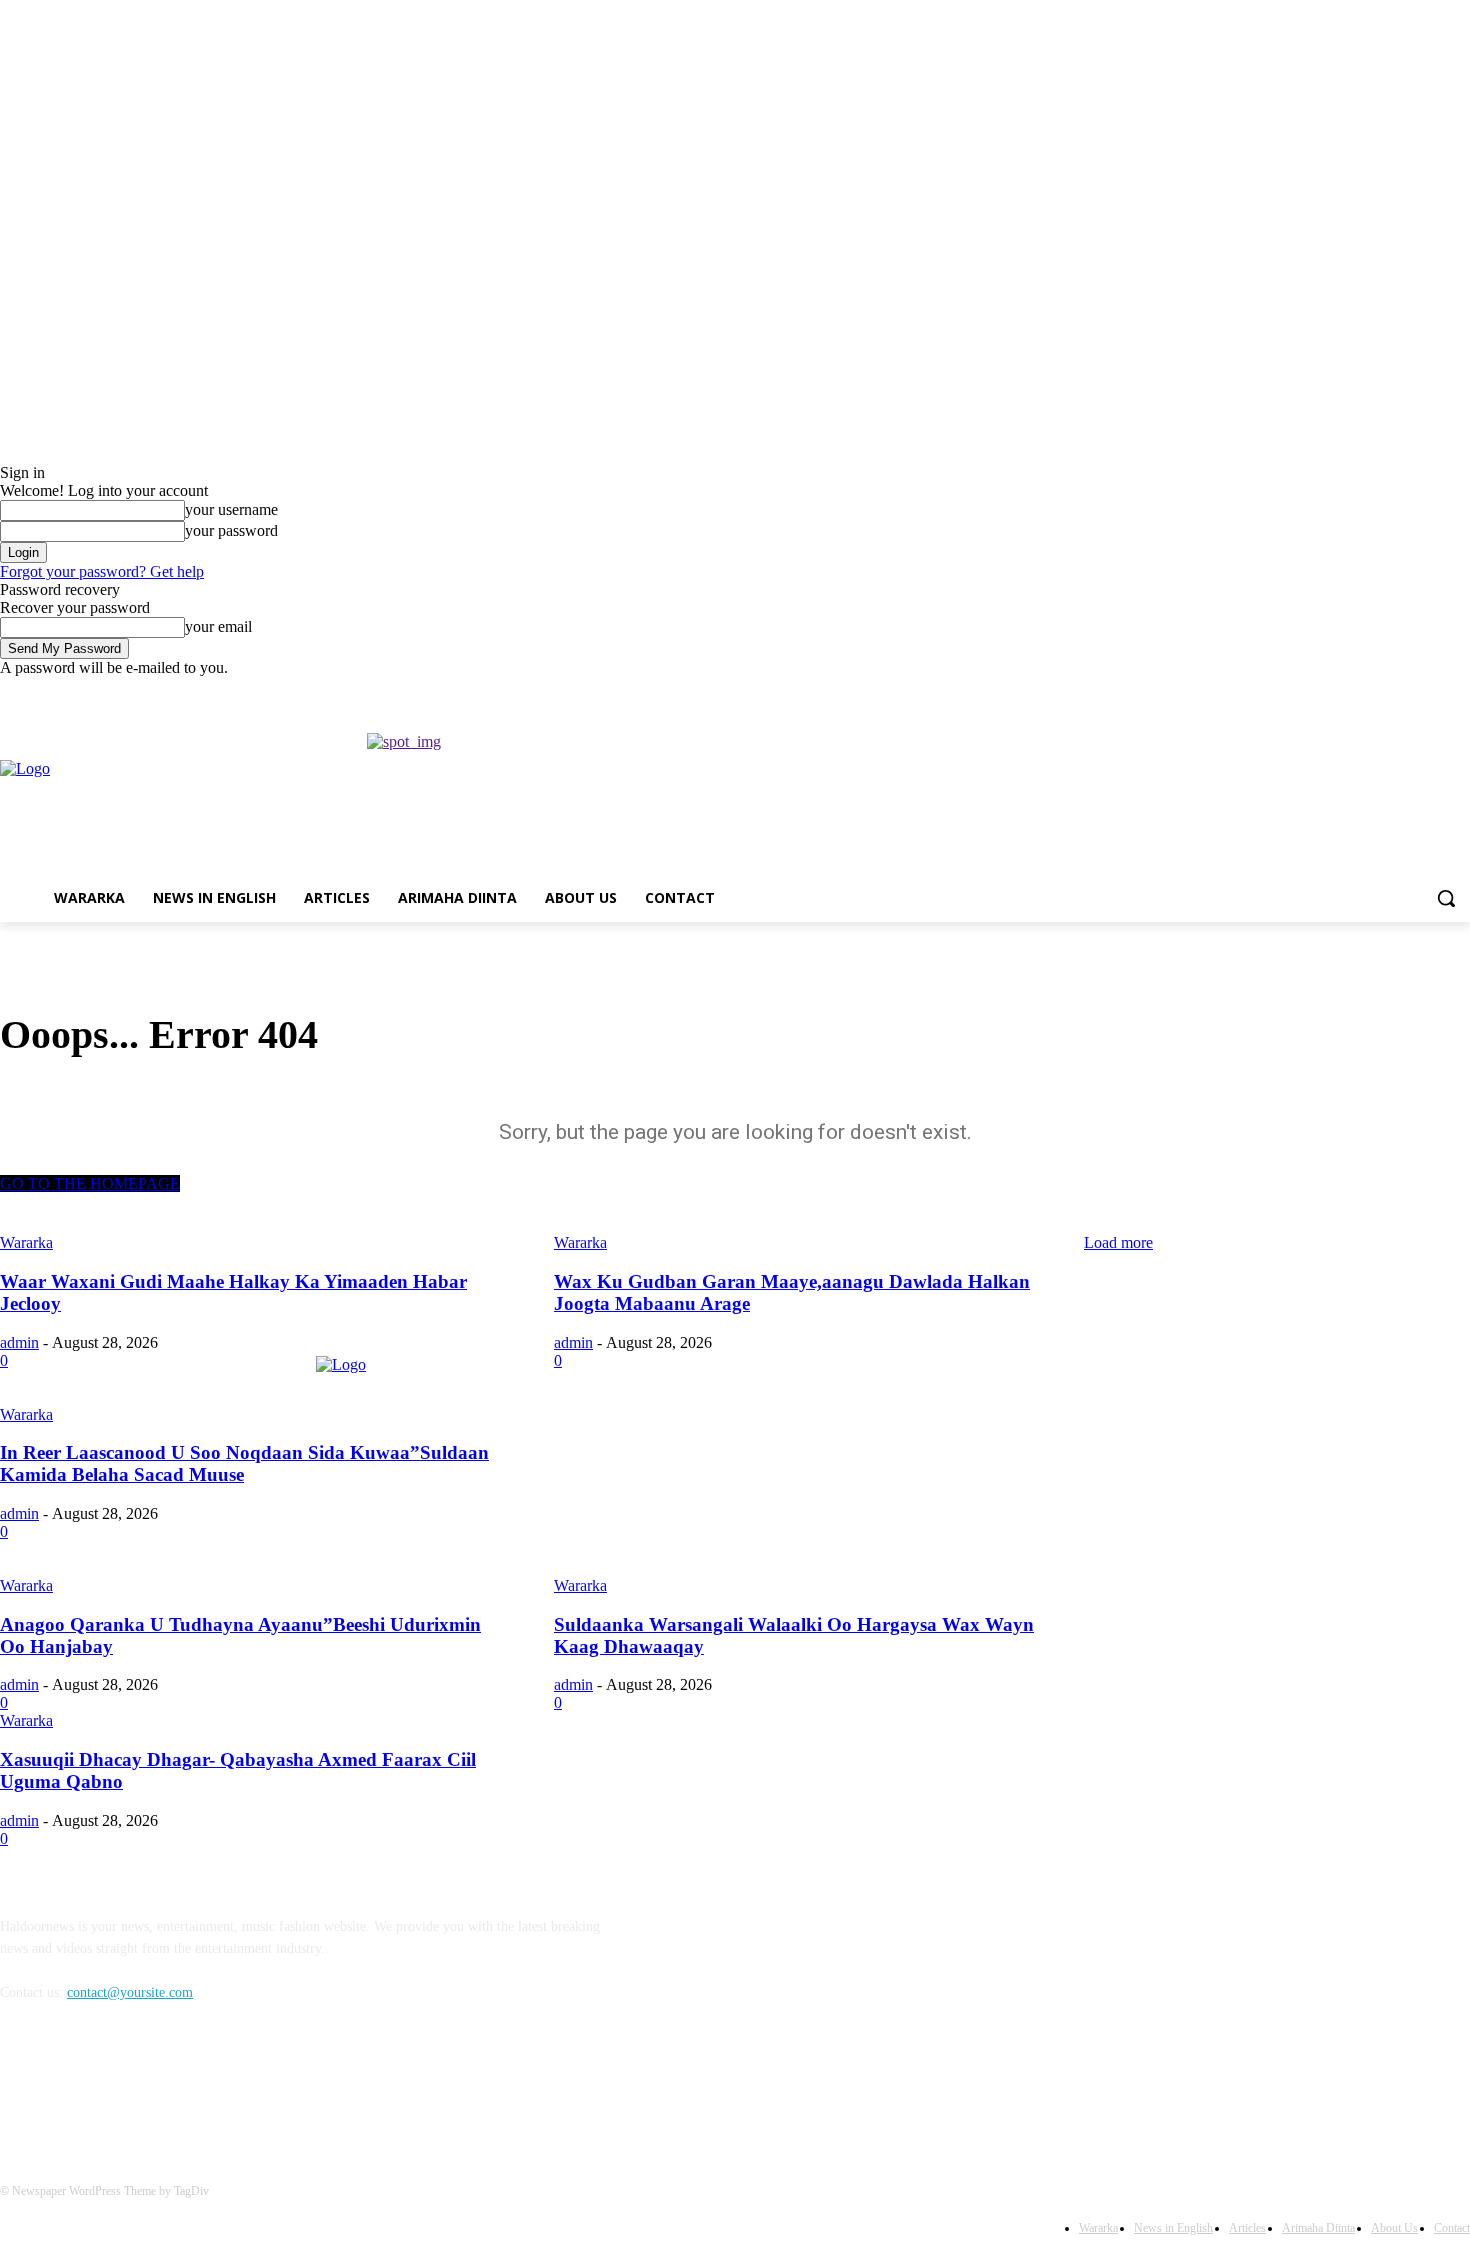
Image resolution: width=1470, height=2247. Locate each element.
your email (218, 626)
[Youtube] (1458, 691)
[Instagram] (1375, 691)
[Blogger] (20, 2083)
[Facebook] (1347, 691)
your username (231, 509)
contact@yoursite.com (130, 1992)
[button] (1446, 898)
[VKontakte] (225, 2083)
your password (231, 530)
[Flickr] (122, 2083)
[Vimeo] (1430, 691)
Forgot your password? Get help (102, 571)
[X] (1403, 691)
